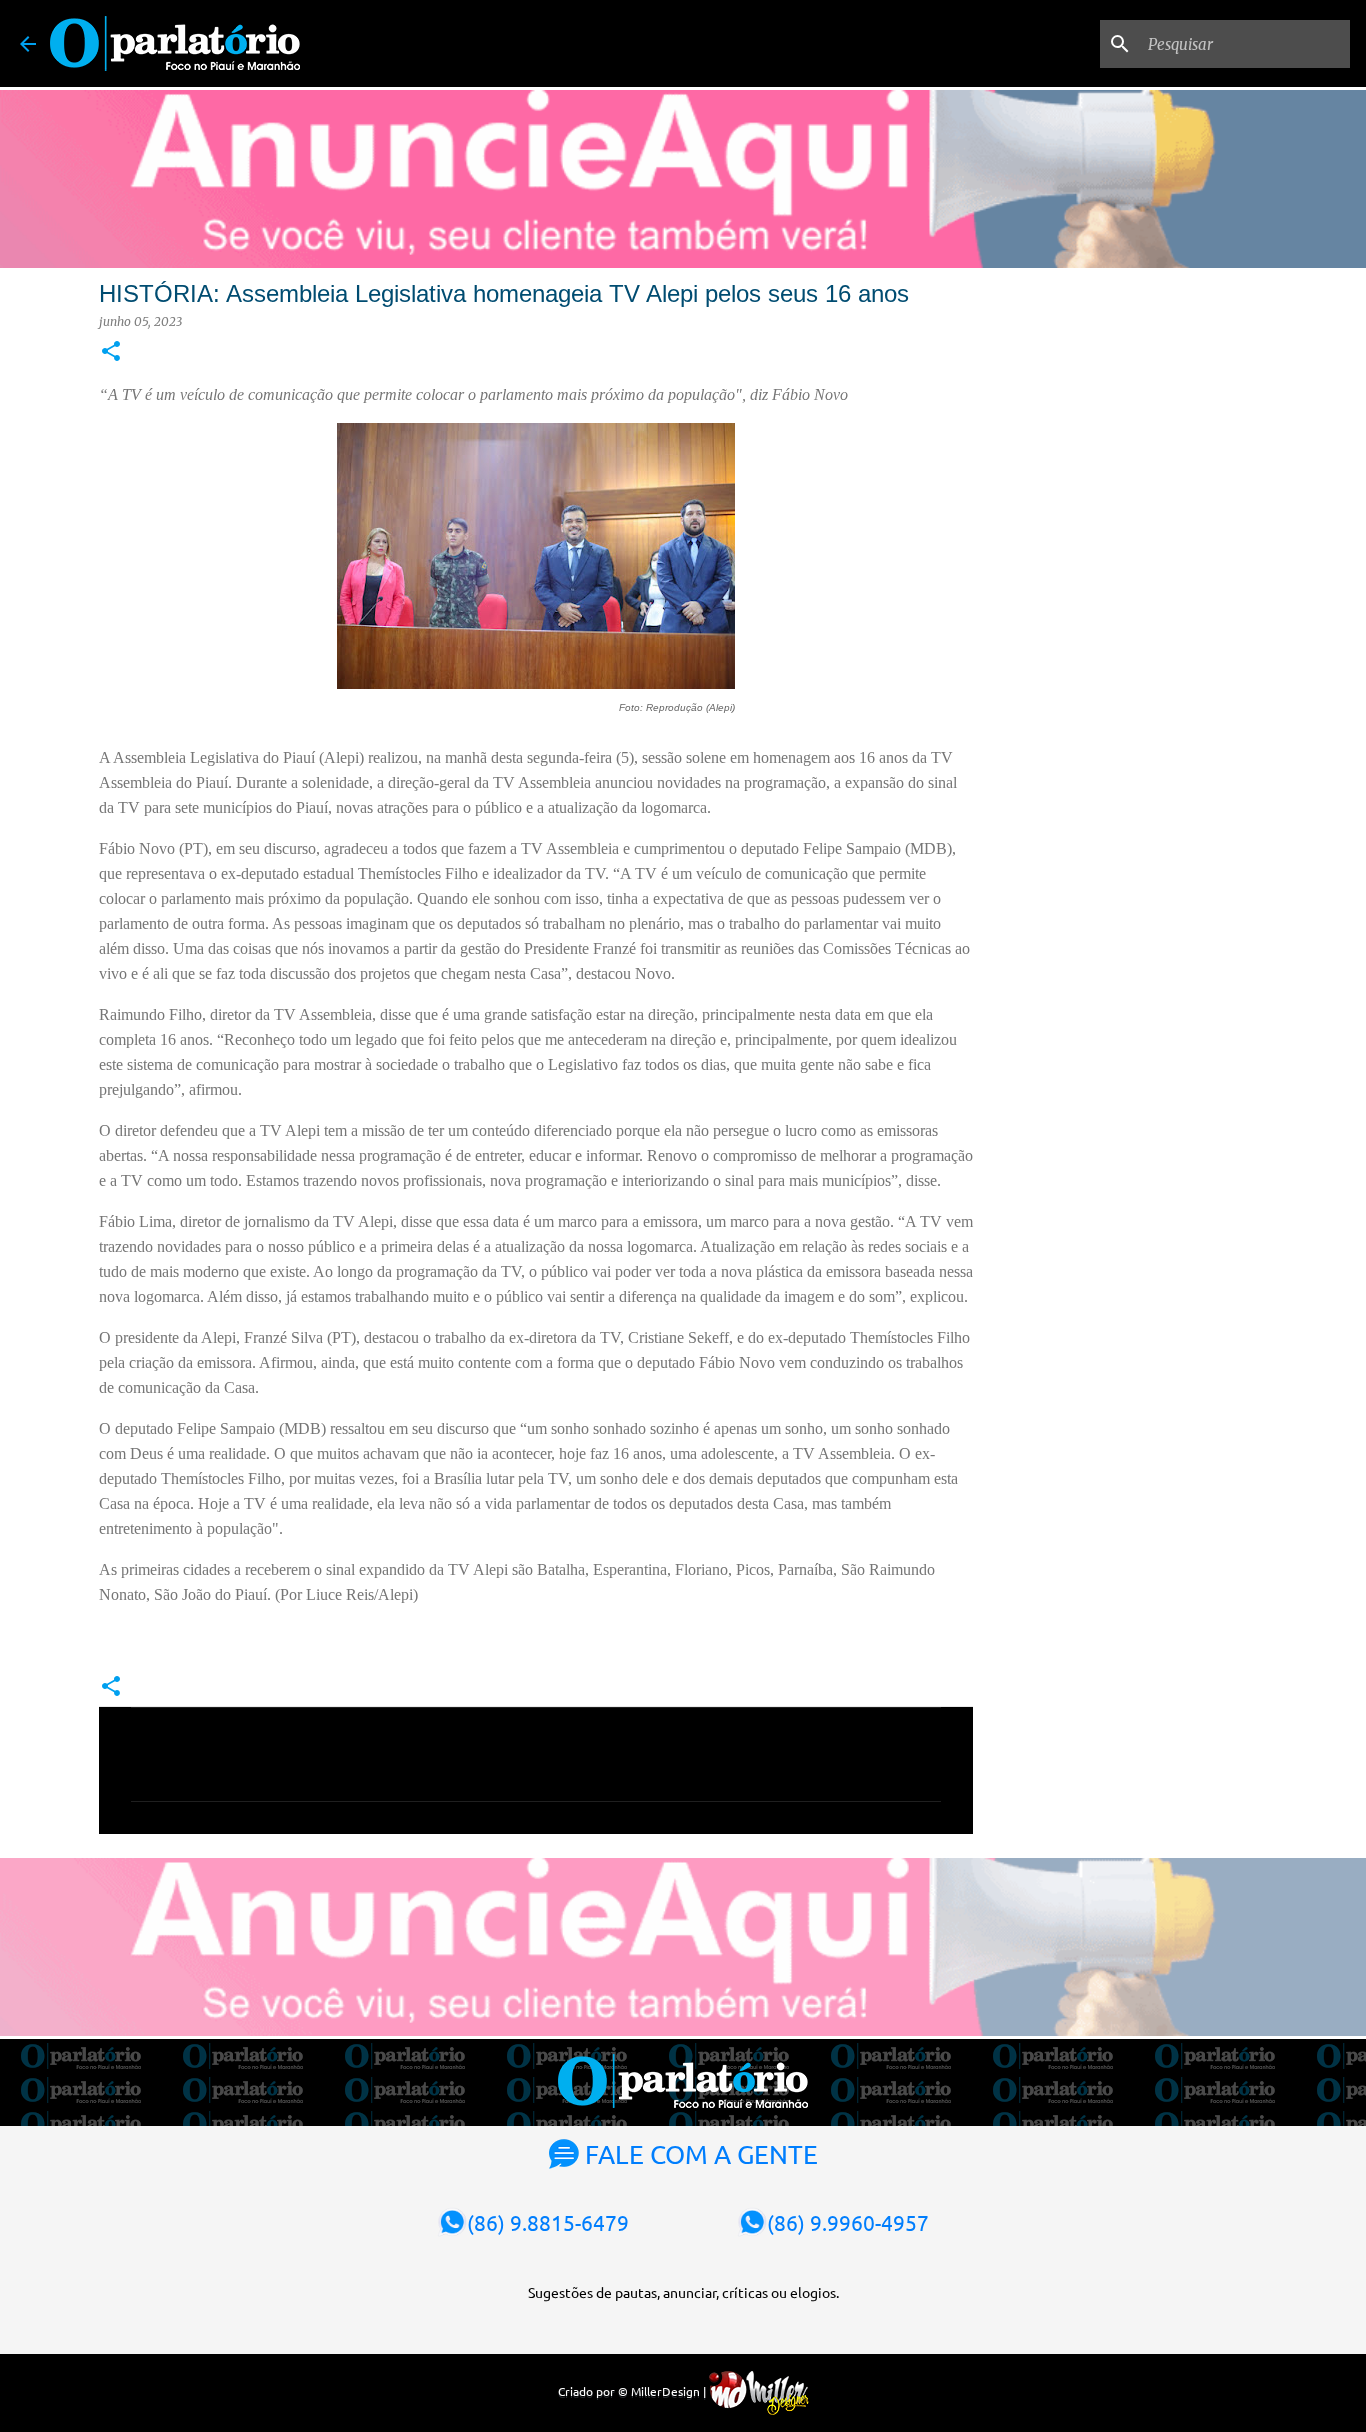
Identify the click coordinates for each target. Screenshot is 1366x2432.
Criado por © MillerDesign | (633, 2391)
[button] (111, 352)
